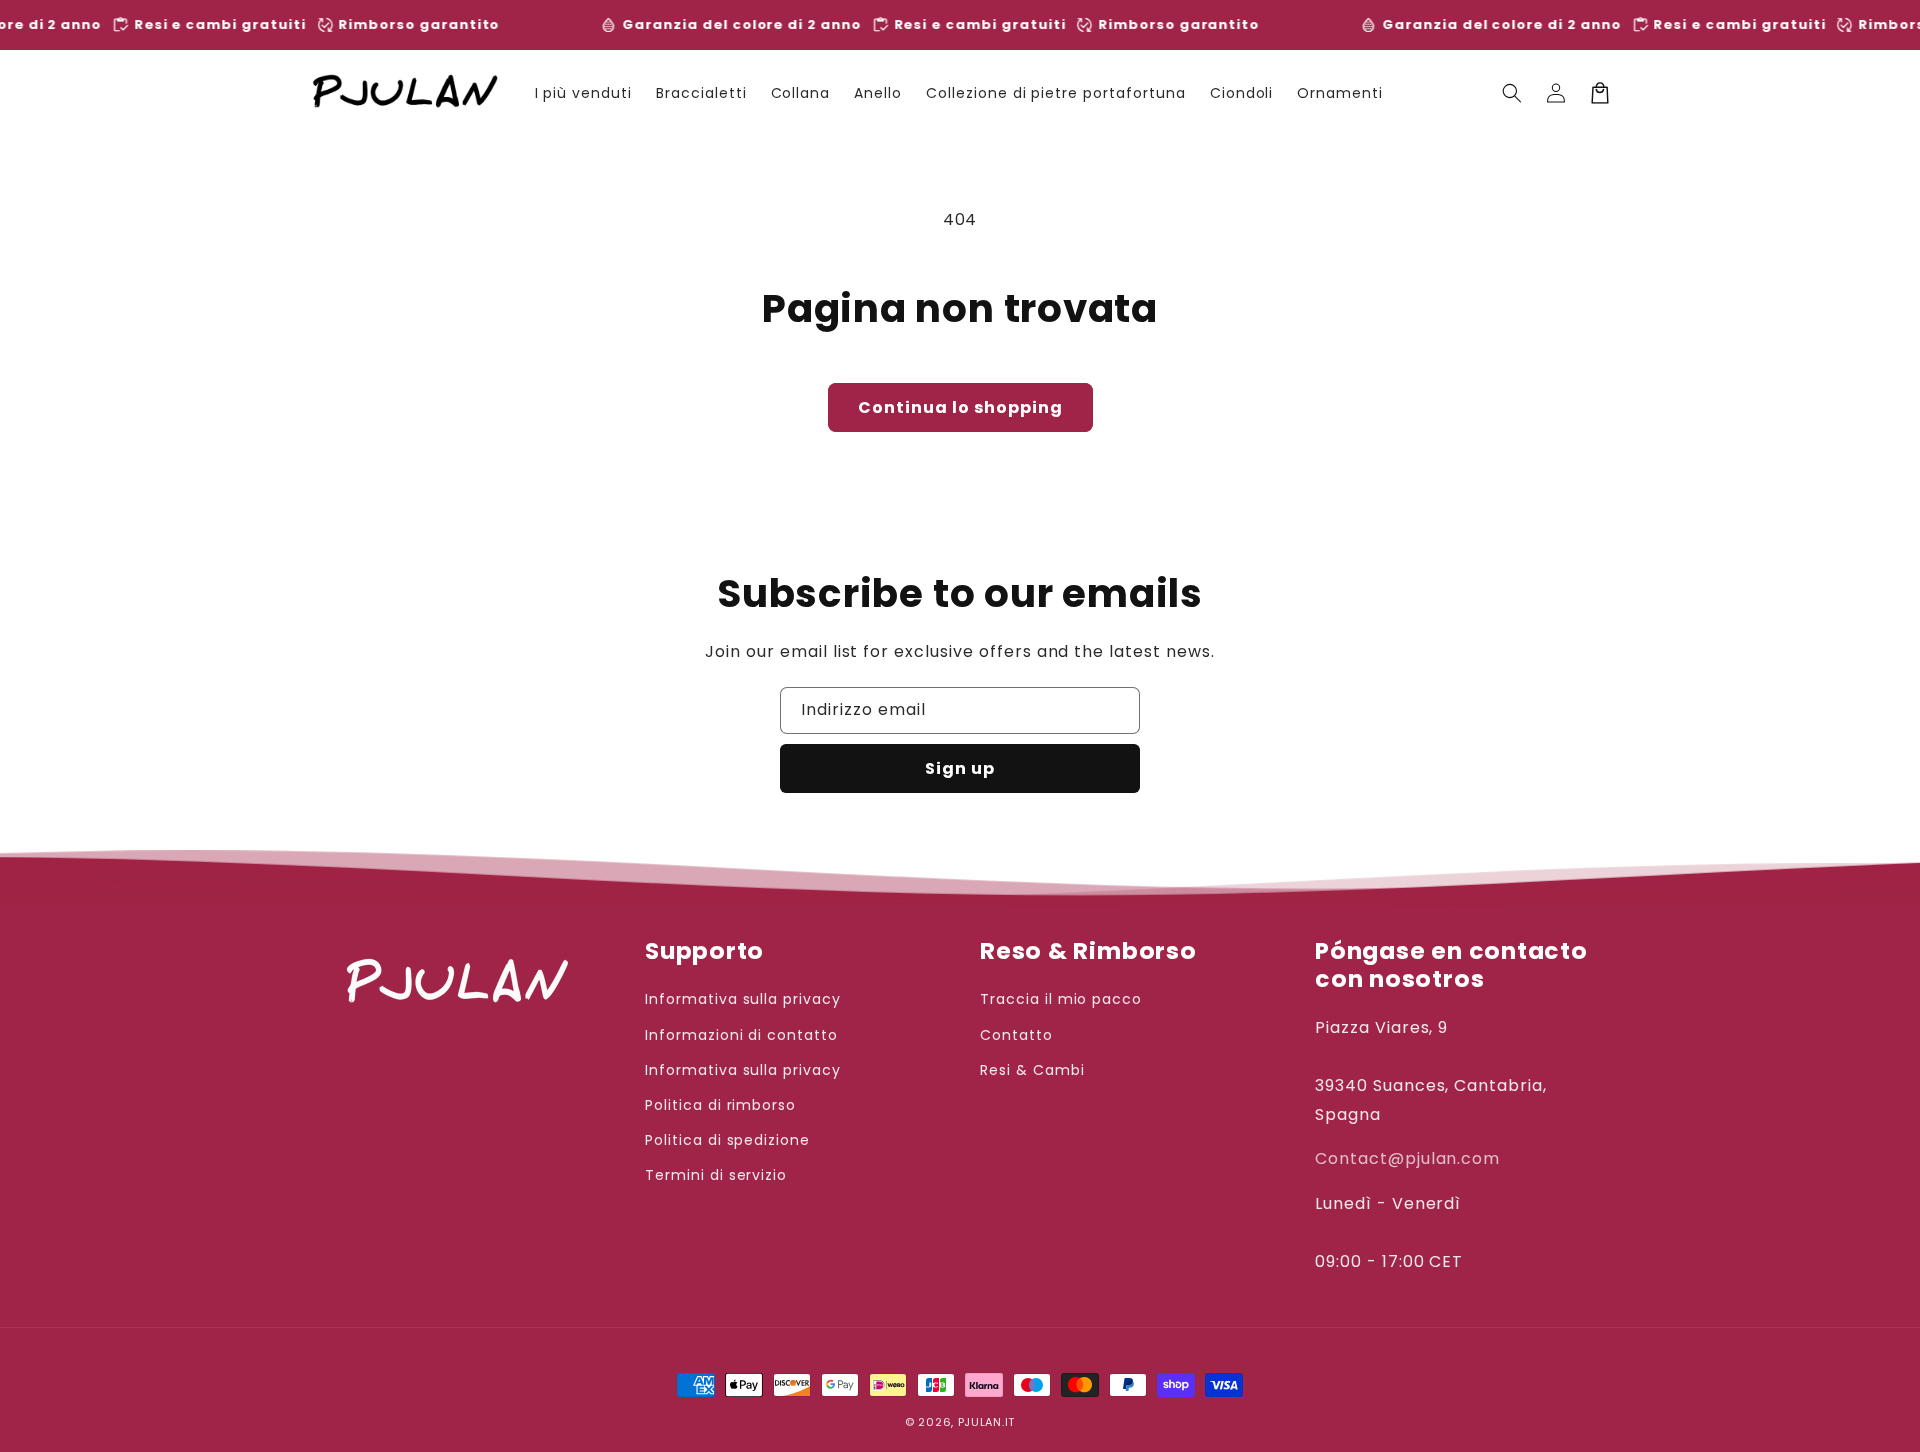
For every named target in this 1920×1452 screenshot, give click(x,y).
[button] (1512, 93)
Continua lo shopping (960, 407)
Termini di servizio (716, 1175)
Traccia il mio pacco (1061, 999)
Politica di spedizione (727, 1140)
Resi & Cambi (1032, 1070)
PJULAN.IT (986, 1422)
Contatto (1016, 1035)
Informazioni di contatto (741, 1035)
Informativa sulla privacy (743, 999)
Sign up (960, 768)
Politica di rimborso (720, 1105)
